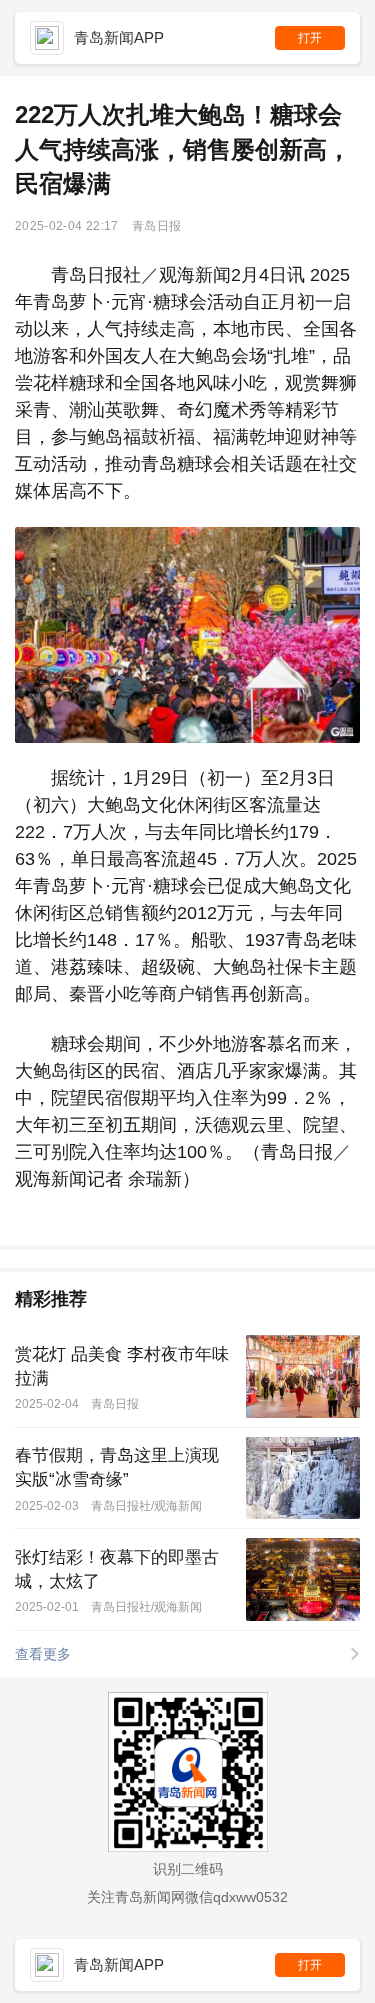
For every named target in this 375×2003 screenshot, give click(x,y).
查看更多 (43, 1654)
